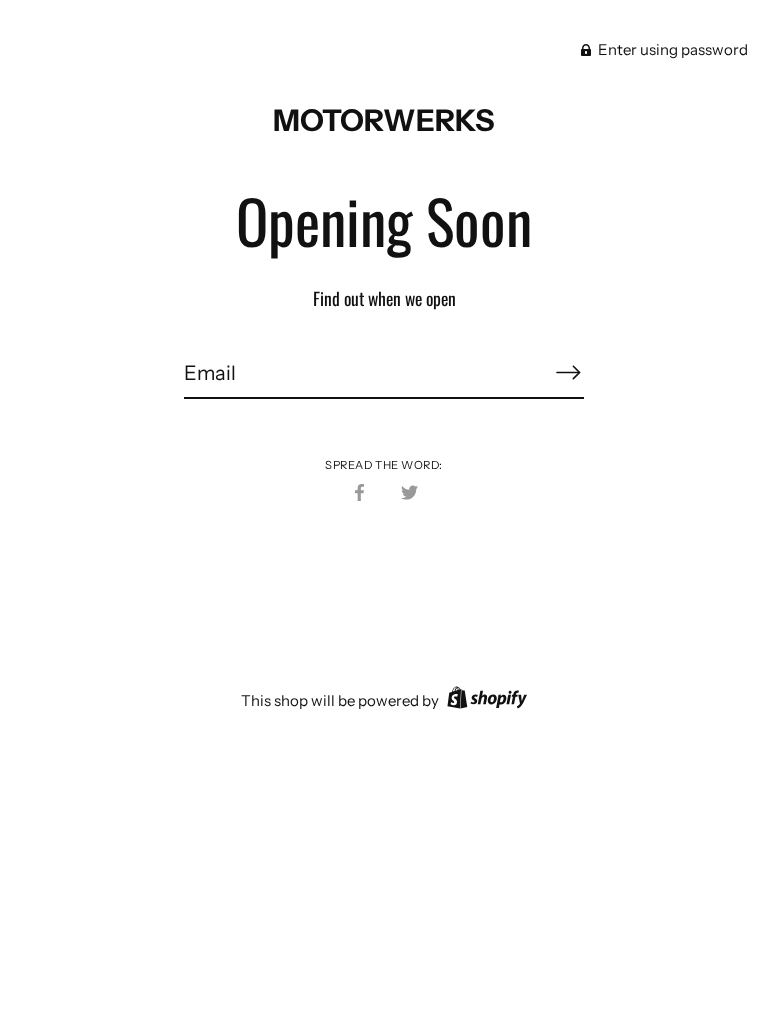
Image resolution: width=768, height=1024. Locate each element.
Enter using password (671, 49)
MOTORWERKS (384, 120)
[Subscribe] (568, 372)
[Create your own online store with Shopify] (484, 700)
